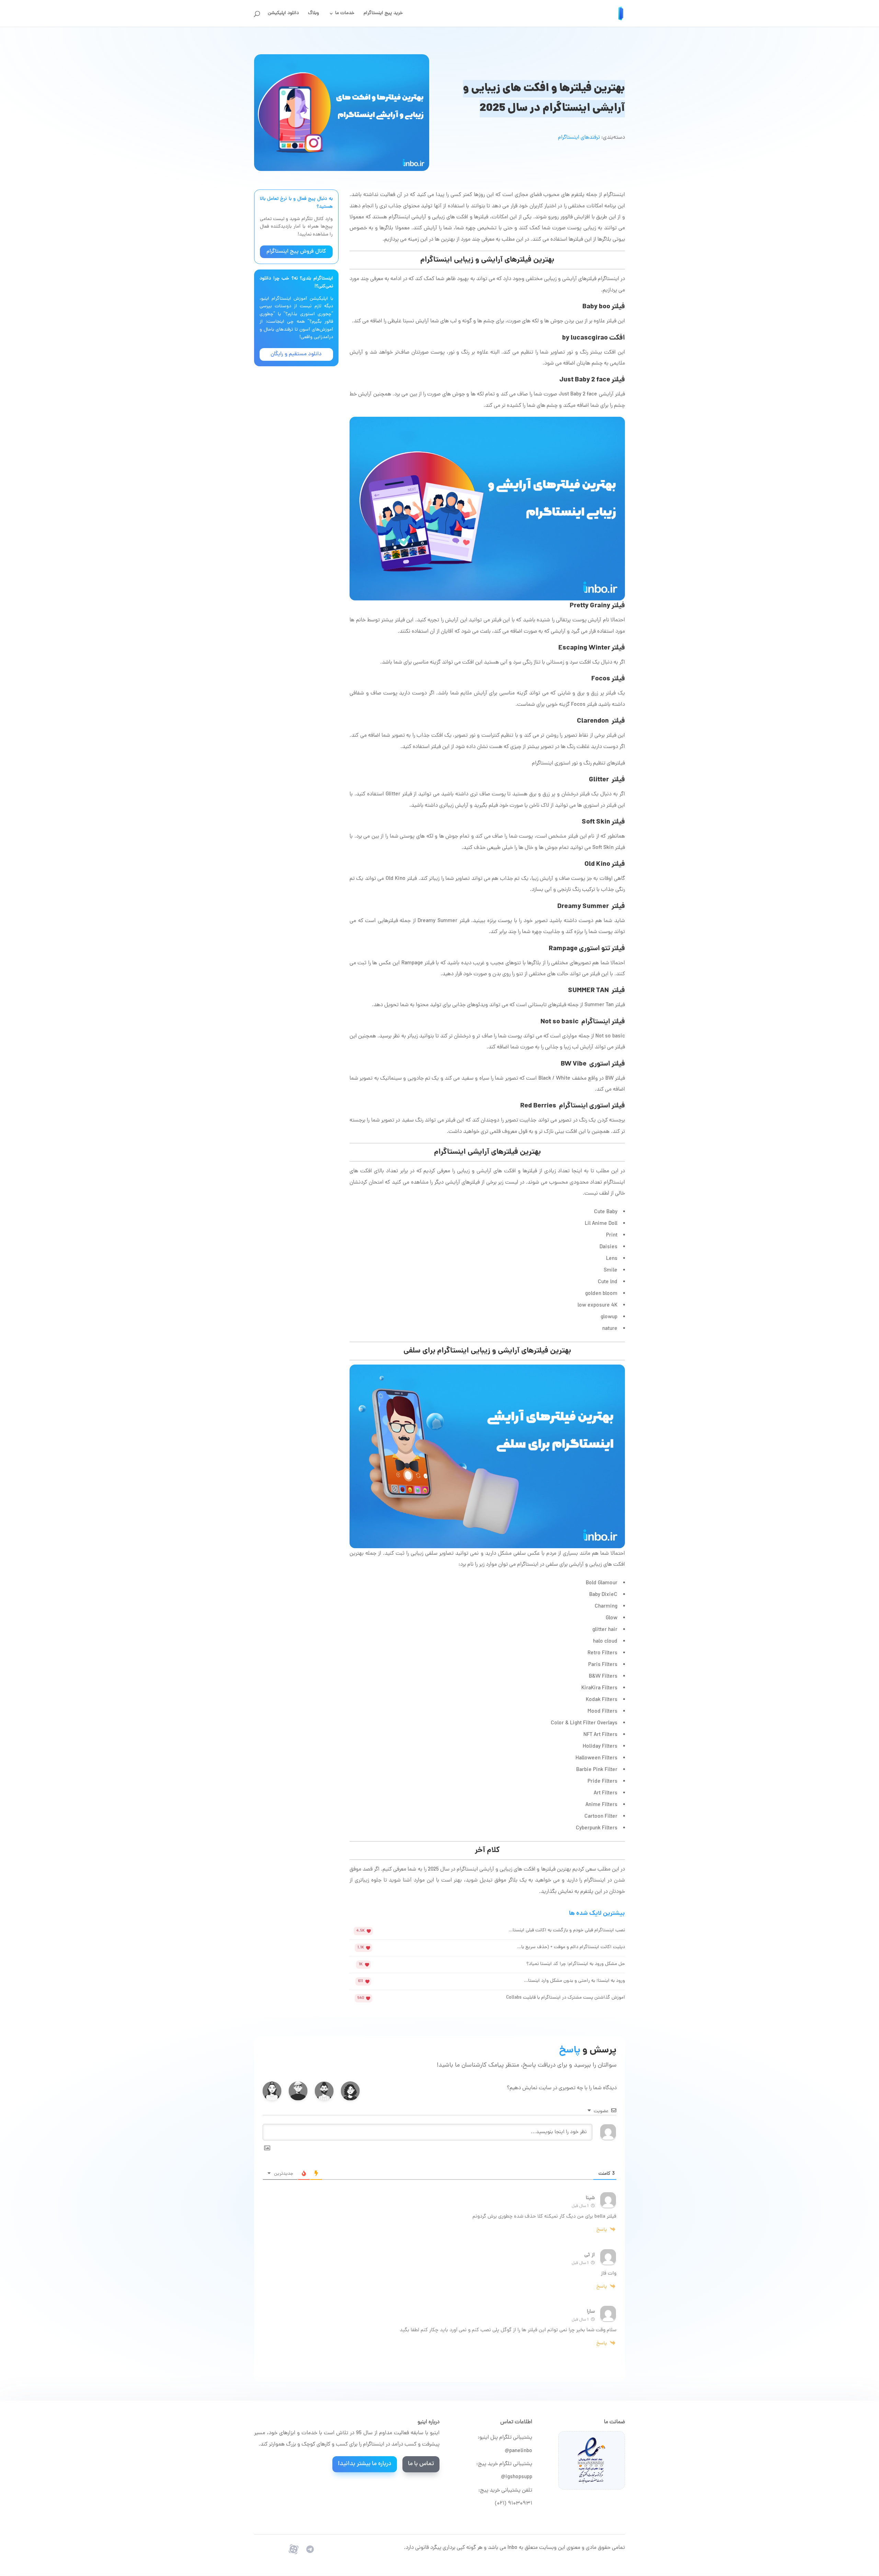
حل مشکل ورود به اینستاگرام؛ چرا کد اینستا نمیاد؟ (576, 1964)
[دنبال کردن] (310, 2549)
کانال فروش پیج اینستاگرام (296, 252)
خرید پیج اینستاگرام (383, 14)
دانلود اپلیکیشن (283, 14)
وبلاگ (313, 14)
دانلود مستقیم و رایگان (296, 354)
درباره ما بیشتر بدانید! (365, 2464)
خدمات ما (345, 14)
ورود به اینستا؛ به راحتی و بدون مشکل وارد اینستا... (574, 1981)
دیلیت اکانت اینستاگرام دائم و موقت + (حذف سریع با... (571, 1947)
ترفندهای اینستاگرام (579, 138)
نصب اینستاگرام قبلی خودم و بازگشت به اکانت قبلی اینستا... (567, 1930)
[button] (350, 2091)
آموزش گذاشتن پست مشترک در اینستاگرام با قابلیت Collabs (566, 1998)
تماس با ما (421, 2464)
